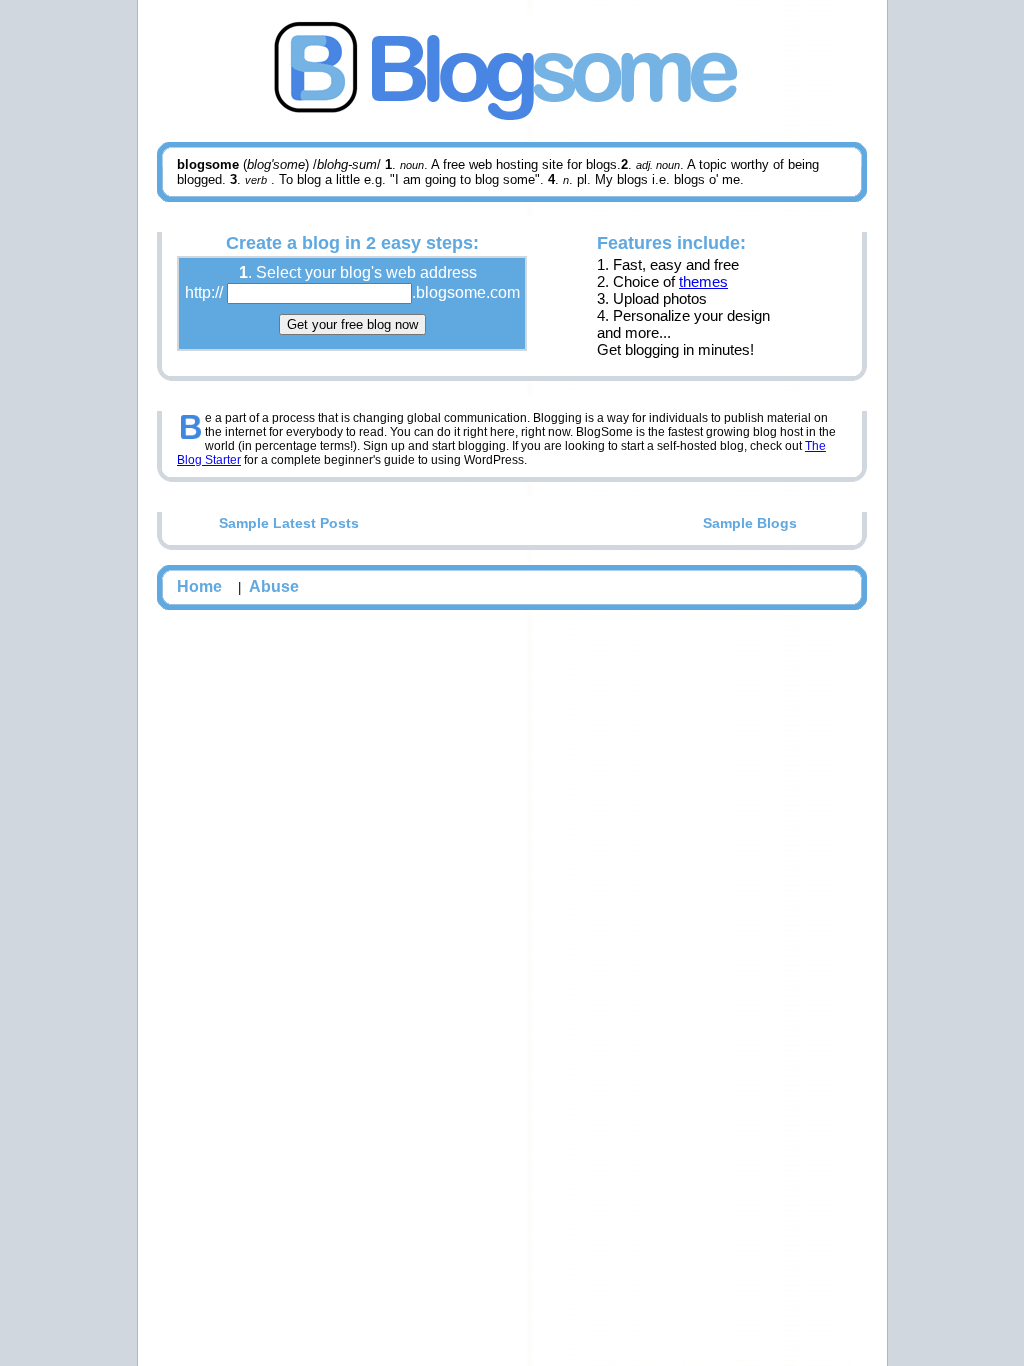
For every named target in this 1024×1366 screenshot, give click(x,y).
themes (703, 281)
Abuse (274, 586)
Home (199, 586)
